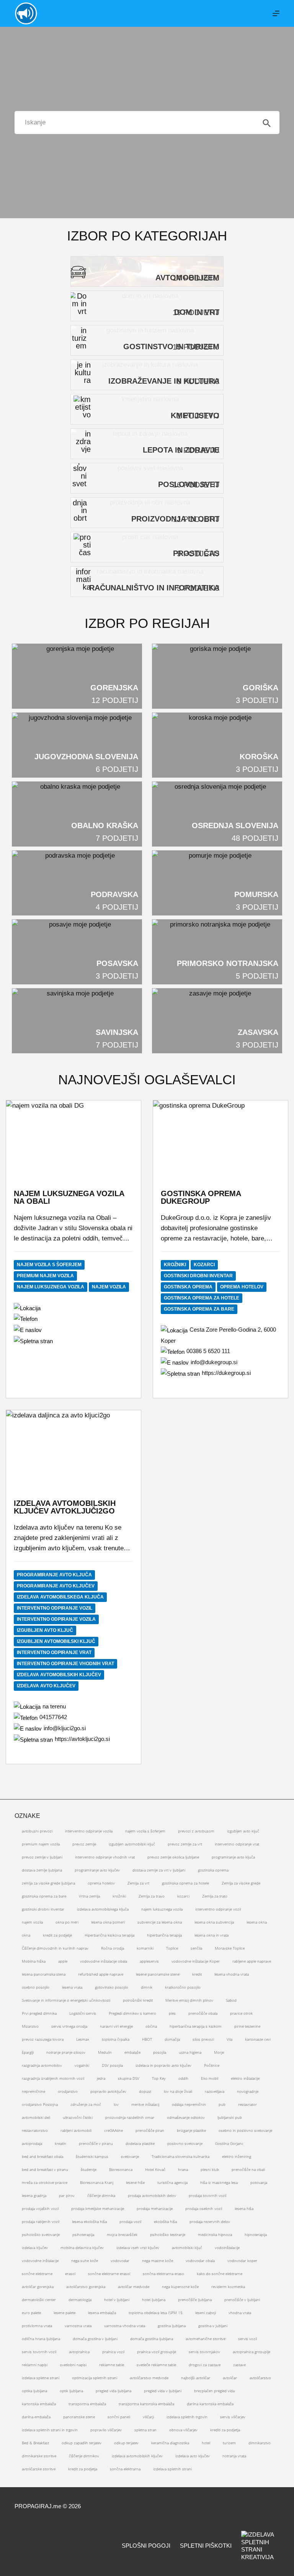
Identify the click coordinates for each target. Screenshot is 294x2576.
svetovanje (130, 2156)
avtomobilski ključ (187, 2247)
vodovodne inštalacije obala (104, 1961)
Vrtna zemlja (89, 1896)
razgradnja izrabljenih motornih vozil (53, 2078)
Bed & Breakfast (35, 2443)
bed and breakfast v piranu (45, 2169)
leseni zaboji (206, 2313)
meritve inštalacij (145, 2104)
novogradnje (248, 2091)
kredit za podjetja (83, 2469)
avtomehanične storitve (206, 2339)
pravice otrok (241, 2013)
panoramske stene (79, 2417)
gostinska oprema (188, 1287)
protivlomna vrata (37, 2326)
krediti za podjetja (225, 2430)
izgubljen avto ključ (45, 1630)
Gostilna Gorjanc (229, 2143)
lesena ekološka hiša (89, 2221)
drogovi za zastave (205, 2365)
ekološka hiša (165, 2221)
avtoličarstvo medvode (149, 2378)
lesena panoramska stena (44, 1974)
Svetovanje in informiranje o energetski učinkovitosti (66, 2000)
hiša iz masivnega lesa (219, 2182)
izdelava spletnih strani (172, 2469)
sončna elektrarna (125, 2469)
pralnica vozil (113, 2352)
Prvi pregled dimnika (39, 2013)
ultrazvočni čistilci (78, 2117)
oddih (183, 2078)
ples (172, 2013)
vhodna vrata (240, 2313)
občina (151, 2026)
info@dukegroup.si (214, 1362)
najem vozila (109, 1287)
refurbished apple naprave (101, 1974)
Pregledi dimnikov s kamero (132, 2013)
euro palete (31, 2313)
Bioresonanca (121, 2169)
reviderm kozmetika (228, 2287)
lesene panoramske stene (158, 1974)
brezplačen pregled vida (214, 2391)
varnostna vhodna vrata (125, 2326)
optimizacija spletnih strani (95, 2378)
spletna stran (145, 2430)
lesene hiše (135, 2182)
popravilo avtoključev (108, 2091)
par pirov (67, 2195)
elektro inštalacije (245, 2078)
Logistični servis (83, 2013)
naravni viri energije (116, 2026)
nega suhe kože (85, 2261)
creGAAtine (114, 2130)
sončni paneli (119, 2417)
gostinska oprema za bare (199, 1309)
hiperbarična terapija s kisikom (196, 2026)
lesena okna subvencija (214, 1922)
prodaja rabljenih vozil (41, 2221)
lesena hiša (244, 2208)
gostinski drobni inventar (198, 1276)
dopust (145, 2091)
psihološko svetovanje (41, 2234)
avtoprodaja (32, 2143)
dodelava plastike (140, 2143)
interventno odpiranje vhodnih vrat (65, 1664)
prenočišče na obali (248, 2169)
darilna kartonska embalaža (210, 2404)
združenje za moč (86, 2104)
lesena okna (257, 1922)
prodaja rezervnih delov (210, 2221)
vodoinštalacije (227, 2247)
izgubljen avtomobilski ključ (56, 1641)
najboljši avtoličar (196, 2378)
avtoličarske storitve (39, 2469)
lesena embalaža (102, 2313)
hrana (183, 2169)
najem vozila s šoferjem (49, 1265)
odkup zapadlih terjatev (82, 2443)
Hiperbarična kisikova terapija (109, 1935)
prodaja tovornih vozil (207, 2195)
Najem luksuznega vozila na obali (69, 1197)
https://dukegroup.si (226, 1373)
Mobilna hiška (34, 1961)
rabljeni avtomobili (76, 2130)
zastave (239, 2365)
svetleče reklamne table (156, 2365)
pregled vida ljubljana (114, 2391)
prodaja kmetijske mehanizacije (98, 2208)
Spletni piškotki (206, 2546)
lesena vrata (72, 1987)
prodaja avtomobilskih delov (152, 2195)
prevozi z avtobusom (196, 1831)
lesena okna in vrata (212, 1935)
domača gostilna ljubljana (152, 2339)
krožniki (175, 1265)
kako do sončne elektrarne (220, 2274)
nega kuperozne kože (180, 2287)
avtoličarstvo (260, 2378)
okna (26, 1935)
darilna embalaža (36, 2417)
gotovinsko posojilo (112, 1987)
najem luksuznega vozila (51, 1287)
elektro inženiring (237, 2156)
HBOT (147, 2039)
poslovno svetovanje (185, 2143)
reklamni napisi (35, 2365)
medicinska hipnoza (215, 2234)
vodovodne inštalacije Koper (196, 1961)
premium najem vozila (45, 1276)
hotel (206, 2443)
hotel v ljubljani (117, 2300)
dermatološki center (39, 2300)
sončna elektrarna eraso (163, 2274)
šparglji (28, 2052)
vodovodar (120, 2261)
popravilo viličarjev (106, 2430)
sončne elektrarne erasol (109, 2274)
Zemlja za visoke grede (241, 1883)
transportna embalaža (87, 2404)
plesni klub (210, 2169)
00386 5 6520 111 (208, 1351)
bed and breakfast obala (42, 2156)
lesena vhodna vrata (232, 1974)
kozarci (204, 1265)
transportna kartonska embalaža (146, 2404)
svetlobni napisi (73, 2365)
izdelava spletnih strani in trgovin (50, 2430)
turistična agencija (172, 2182)
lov (116, 2104)
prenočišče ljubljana (195, 2300)
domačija (172, 2039)
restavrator (247, 2104)
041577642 (53, 1717)
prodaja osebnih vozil (204, 2208)
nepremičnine (33, 2091)
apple (63, 1961)
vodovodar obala (200, 2261)
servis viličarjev (233, 2417)
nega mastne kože (158, 2261)
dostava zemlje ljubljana (42, 1870)
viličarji (148, 2417)
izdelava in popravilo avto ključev (163, 2065)
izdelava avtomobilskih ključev (59, 1675)
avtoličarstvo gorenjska (86, 2287)
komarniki (145, 1948)
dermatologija (80, 2300)
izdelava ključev (35, 2247)
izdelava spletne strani (41, 2378)
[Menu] (276, 13)
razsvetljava (215, 2091)
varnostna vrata (78, 2326)
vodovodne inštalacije (40, 2261)
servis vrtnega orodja (69, 2026)
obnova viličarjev (183, 2430)
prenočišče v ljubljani (242, 2300)
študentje (89, 2169)
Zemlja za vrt (138, 1883)
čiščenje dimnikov (84, 2456)
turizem (229, 2443)
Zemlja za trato (215, 1896)
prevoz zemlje (84, 1844)
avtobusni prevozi (37, 1831)
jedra (101, 2078)
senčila (196, 1948)
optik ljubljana (71, 2391)
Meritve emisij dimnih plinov (189, 2000)
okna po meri (67, 1922)
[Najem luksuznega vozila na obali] (73, 1138)
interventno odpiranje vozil (55, 1608)
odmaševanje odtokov (186, 2117)
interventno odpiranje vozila (56, 1619)
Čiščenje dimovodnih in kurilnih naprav (55, 1948)
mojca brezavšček (122, 2234)
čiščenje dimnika (101, 2195)
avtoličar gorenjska (38, 2287)
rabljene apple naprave (252, 1961)
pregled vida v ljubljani (163, 2391)
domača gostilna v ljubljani (95, 2339)
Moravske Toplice (230, 1948)
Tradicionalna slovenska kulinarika (180, 2156)
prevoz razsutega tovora (43, 2039)
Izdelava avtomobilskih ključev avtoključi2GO (65, 1507)
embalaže (132, 2052)
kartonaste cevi (258, 2039)
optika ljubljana (34, 2391)
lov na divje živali (178, 2091)
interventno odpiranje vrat (54, 1652)
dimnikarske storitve (39, 2456)
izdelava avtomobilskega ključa (60, 1597)
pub (222, 2104)
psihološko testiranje (168, 2234)
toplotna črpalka (116, 2039)
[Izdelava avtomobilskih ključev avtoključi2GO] (73, 1448)
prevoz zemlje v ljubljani (42, 1857)
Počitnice (212, 2065)
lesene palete (65, 2313)
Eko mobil (210, 2078)
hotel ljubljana (154, 2300)
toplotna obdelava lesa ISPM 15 (156, 2313)
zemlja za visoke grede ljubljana (48, 1883)
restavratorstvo (35, 2130)
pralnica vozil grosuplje (157, 2352)
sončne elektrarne (37, 2274)
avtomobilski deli (36, 2117)
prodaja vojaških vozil (40, 2208)
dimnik (147, 1987)
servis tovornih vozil (39, 2352)
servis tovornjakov (204, 2352)
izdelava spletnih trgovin (187, 2417)
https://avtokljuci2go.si (82, 1739)
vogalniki (82, 2065)
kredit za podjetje (57, 1935)
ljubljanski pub (230, 2117)
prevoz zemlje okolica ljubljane (173, 1857)
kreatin (60, 2143)
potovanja (259, 2182)
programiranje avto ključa (54, 1575)
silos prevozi (203, 2039)
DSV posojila (112, 2065)
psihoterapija (83, 2234)
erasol (70, 2274)
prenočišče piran (150, 2130)
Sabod (231, 2000)
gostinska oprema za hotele (202, 1298)
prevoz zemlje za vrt (185, 1844)
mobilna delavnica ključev (82, 2247)
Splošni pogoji (146, 2546)
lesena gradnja (34, 2195)
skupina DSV (129, 2078)
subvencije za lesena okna (160, 1922)
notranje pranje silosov (66, 2052)
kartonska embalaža (39, 2404)
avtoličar (230, 2378)
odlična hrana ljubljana (41, 2339)
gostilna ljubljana (172, 2326)
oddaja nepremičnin (189, 2104)
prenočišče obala (203, 2013)
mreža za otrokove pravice (45, 2182)
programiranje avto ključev (56, 1586)
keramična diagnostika (170, 2443)
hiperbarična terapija (164, 1935)
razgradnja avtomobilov (42, 2065)
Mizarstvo (30, 2026)
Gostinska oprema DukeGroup (201, 1197)
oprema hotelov (242, 1287)
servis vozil (247, 2339)
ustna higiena (190, 2052)
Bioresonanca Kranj (97, 2182)
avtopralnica (79, 2352)
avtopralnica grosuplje (252, 2352)
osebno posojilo (36, 1987)
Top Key (159, 2078)
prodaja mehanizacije (155, 2208)
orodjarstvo (68, 2091)
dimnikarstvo (260, 2443)
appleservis (149, 1961)
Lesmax (83, 2039)
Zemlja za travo (152, 1896)
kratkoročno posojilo (183, 1987)
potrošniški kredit (138, 2000)
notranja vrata (234, 2456)
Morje (219, 2052)
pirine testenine (247, 2026)
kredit (197, 1974)
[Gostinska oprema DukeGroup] (220, 1138)
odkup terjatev (126, 2443)
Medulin (105, 2052)
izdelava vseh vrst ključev (138, 2247)
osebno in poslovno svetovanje (245, 2130)
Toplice (172, 1948)
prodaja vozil (130, 2221)
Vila (229, 2039)
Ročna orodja (113, 1948)
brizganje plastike (191, 2130)
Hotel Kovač (155, 2169)
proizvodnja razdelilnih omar (130, 2117)
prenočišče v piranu (96, 2143)
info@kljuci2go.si (65, 1728)
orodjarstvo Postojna (40, 2104)
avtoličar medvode (134, 2287)
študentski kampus (92, 2156)
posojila (160, 2052)
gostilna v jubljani (213, 2326)
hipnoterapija (256, 2234)
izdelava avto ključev (46, 1686)
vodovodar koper (242, 2261)
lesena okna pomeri (108, 1922)
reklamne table (112, 2365)
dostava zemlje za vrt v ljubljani (159, 1870)
